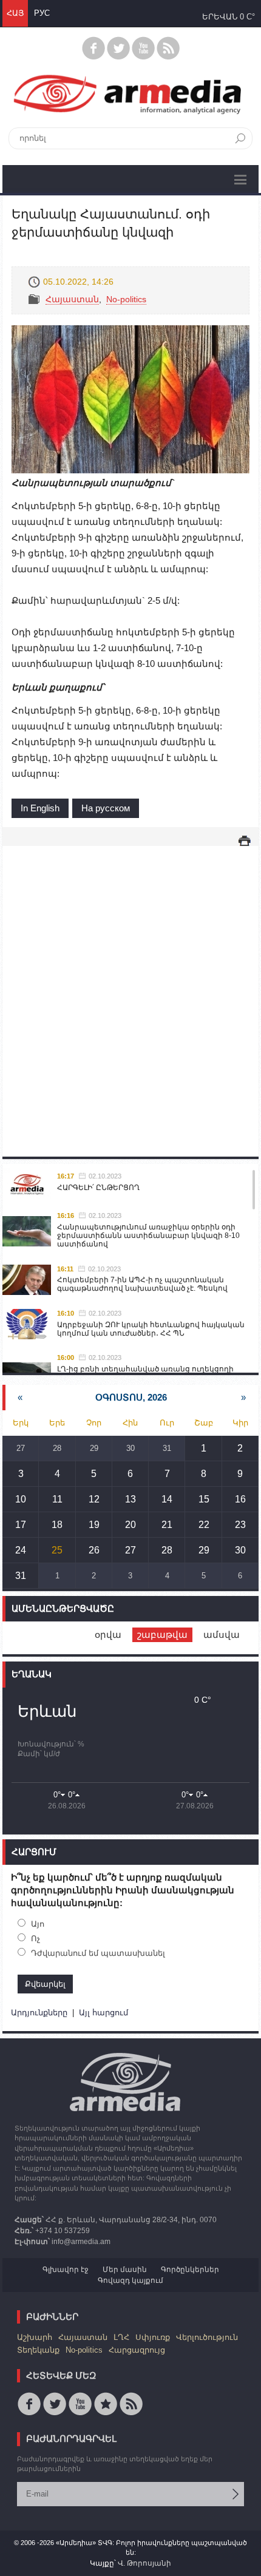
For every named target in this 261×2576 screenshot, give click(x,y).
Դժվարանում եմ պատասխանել (98, 1953)
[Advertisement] (130, 989)
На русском (106, 808)
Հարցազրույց (137, 2350)
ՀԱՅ (15, 13)
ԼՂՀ (121, 2337)
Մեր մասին (125, 2270)
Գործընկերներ (190, 2270)
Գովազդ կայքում (130, 2280)
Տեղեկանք (38, 2350)
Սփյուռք (153, 2337)
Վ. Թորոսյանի (144, 2563)
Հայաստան (72, 299)
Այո (38, 1924)
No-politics (126, 299)
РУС (42, 13)
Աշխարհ (35, 2337)
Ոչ (36, 1939)
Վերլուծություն (207, 2337)
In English (40, 808)
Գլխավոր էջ (66, 2270)
